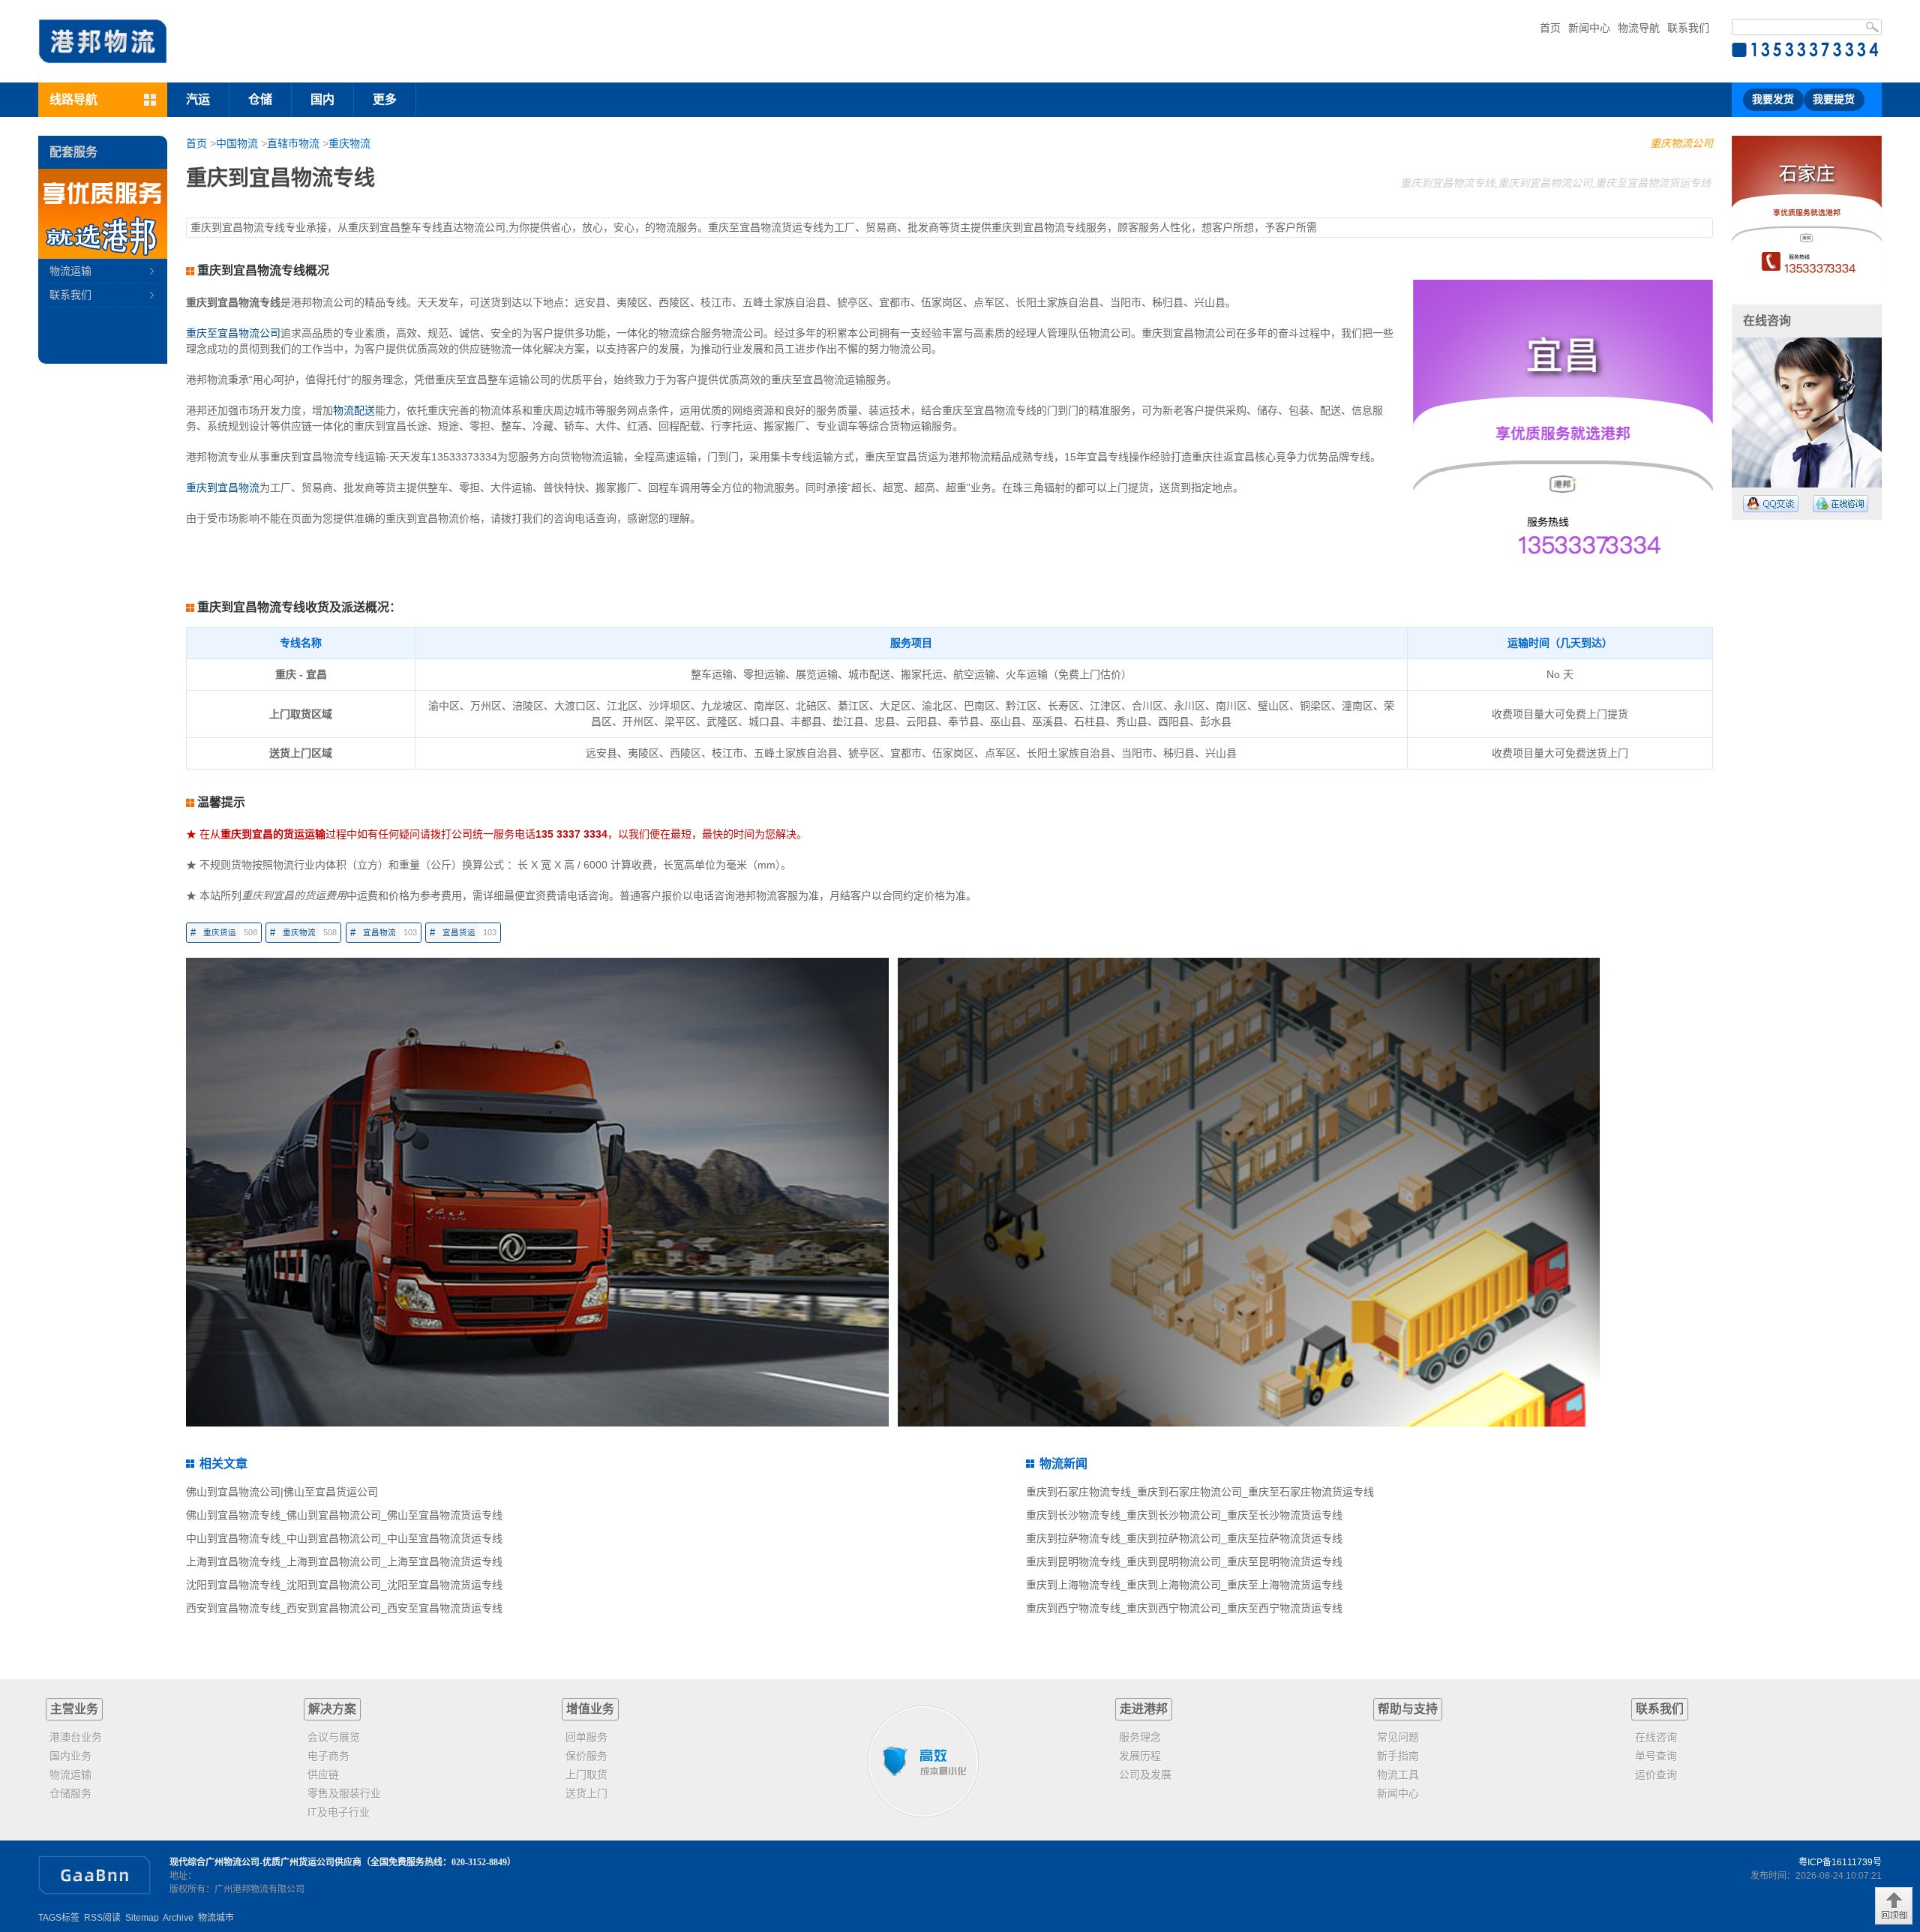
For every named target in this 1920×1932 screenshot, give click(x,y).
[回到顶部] (1894, 1906)
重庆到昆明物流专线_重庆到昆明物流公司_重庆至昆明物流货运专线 (1184, 1561)
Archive (178, 1918)
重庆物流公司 (1681, 143)
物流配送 (354, 410)
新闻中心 (1589, 28)
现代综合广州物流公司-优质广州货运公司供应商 (265, 1862)
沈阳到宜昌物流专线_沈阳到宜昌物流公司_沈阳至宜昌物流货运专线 (344, 1585)
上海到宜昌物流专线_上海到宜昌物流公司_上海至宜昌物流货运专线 (344, 1561)
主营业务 (74, 1709)
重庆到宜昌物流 (223, 487)
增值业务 (590, 1709)
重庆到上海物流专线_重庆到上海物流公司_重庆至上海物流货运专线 (1184, 1585)
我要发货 (1773, 99)
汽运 (198, 99)
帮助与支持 (1408, 1709)
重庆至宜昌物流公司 (233, 333)
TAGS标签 (59, 1918)
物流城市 (216, 1918)
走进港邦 (1144, 1709)
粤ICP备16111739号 (1840, 1862)
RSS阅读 (102, 1918)
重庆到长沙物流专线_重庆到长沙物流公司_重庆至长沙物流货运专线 (1184, 1515)
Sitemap (142, 1918)
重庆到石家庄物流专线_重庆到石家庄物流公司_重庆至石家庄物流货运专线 (1200, 1492)
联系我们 (1688, 28)
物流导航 (1639, 28)
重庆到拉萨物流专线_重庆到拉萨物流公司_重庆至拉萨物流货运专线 (1184, 1538)
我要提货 (1834, 99)
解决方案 (332, 1709)
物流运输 (70, 271)
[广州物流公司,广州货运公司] (103, 41)
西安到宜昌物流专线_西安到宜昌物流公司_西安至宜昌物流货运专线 (344, 1608)
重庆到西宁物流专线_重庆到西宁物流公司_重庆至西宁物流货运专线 (1184, 1608)
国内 (322, 99)
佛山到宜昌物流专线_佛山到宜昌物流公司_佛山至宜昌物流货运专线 (344, 1515)
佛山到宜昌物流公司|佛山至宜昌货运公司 (282, 1492)
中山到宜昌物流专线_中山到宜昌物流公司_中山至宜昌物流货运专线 (344, 1538)
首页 (1550, 28)
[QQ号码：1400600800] (1771, 504)
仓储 (260, 99)
